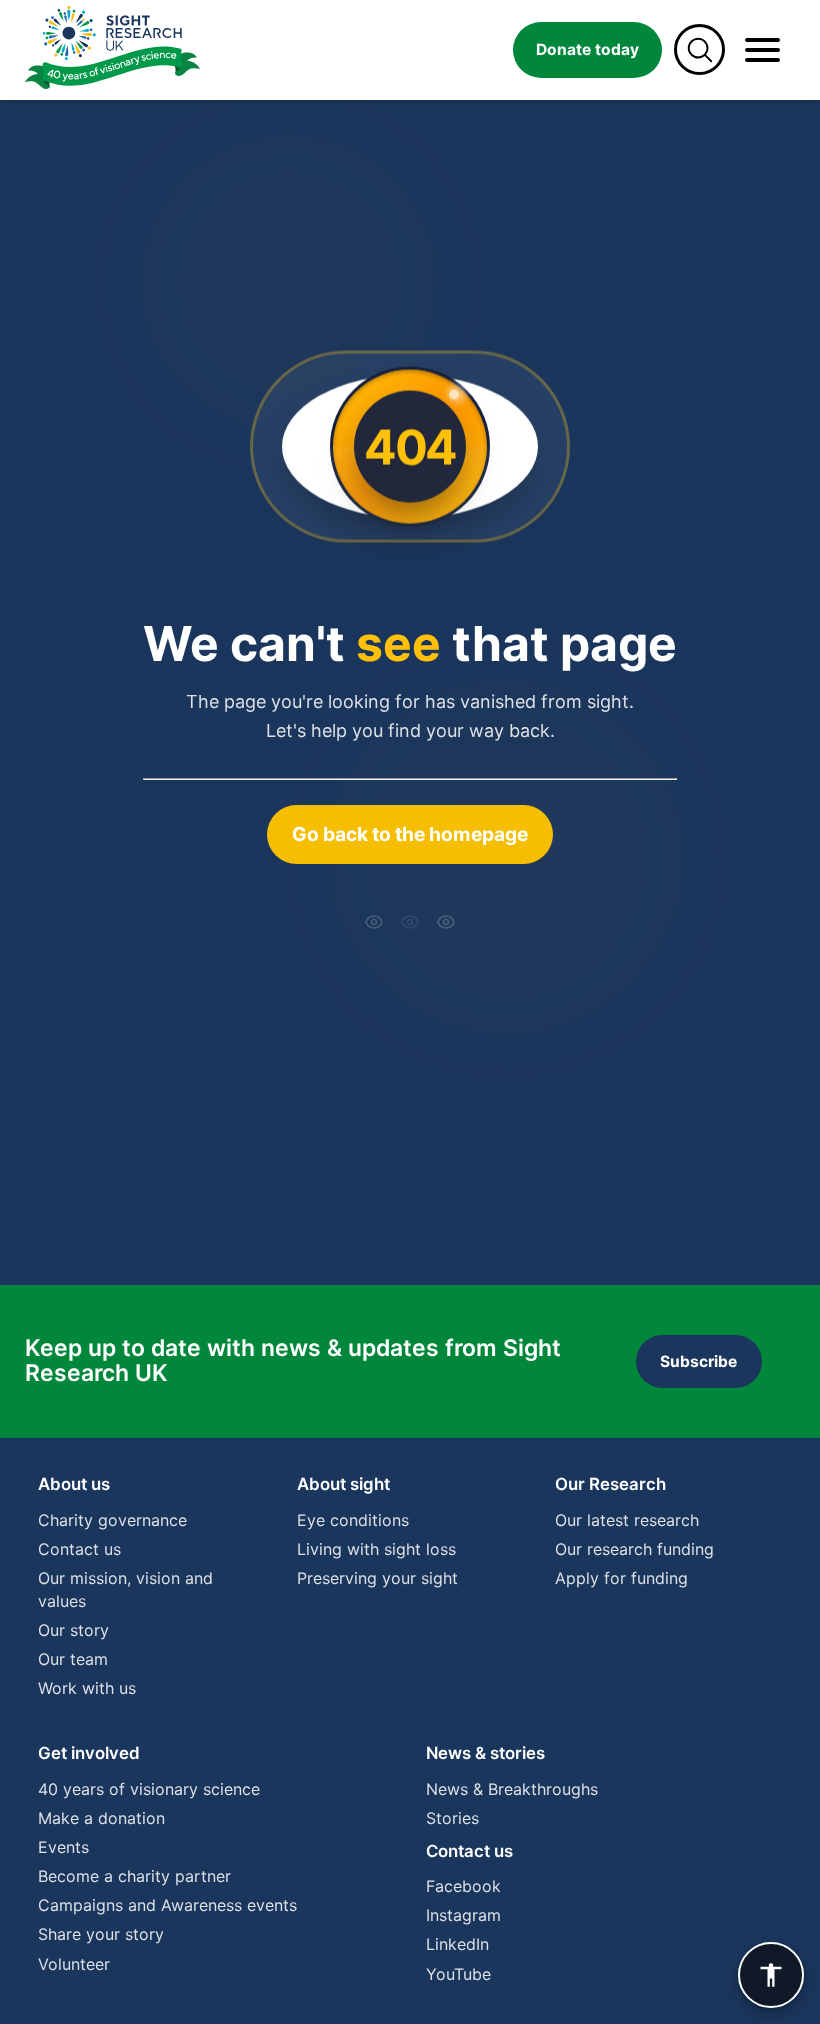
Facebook (463, 1886)
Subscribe (698, 1361)
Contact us (79, 1549)
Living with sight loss (376, 1549)
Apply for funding (621, 1578)
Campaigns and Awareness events (167, 1905)
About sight (343, 1484)
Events (63, 1847)
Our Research (610, 1484)
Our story (73, 1630)
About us (74, 1484)
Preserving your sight (377, 1578)
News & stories (485, 1753)
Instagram (463, 1915)
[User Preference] (771, 1975)
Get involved (89, 1753)
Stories (452, 1818)
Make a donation (101, 1818)
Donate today (587, 49)
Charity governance (112, 1520)
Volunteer (74, 1964)
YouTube (458, 1974)
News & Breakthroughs (512, 1789)
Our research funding (634, 1549)
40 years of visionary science (149, 1789)
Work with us (87, 1688)
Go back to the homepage (410, 834)
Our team (73, 1659)
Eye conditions (353, 1520)
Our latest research (627, 1520)
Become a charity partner (134, 1876)
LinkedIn (457, 1944)
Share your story (101, 1934)
